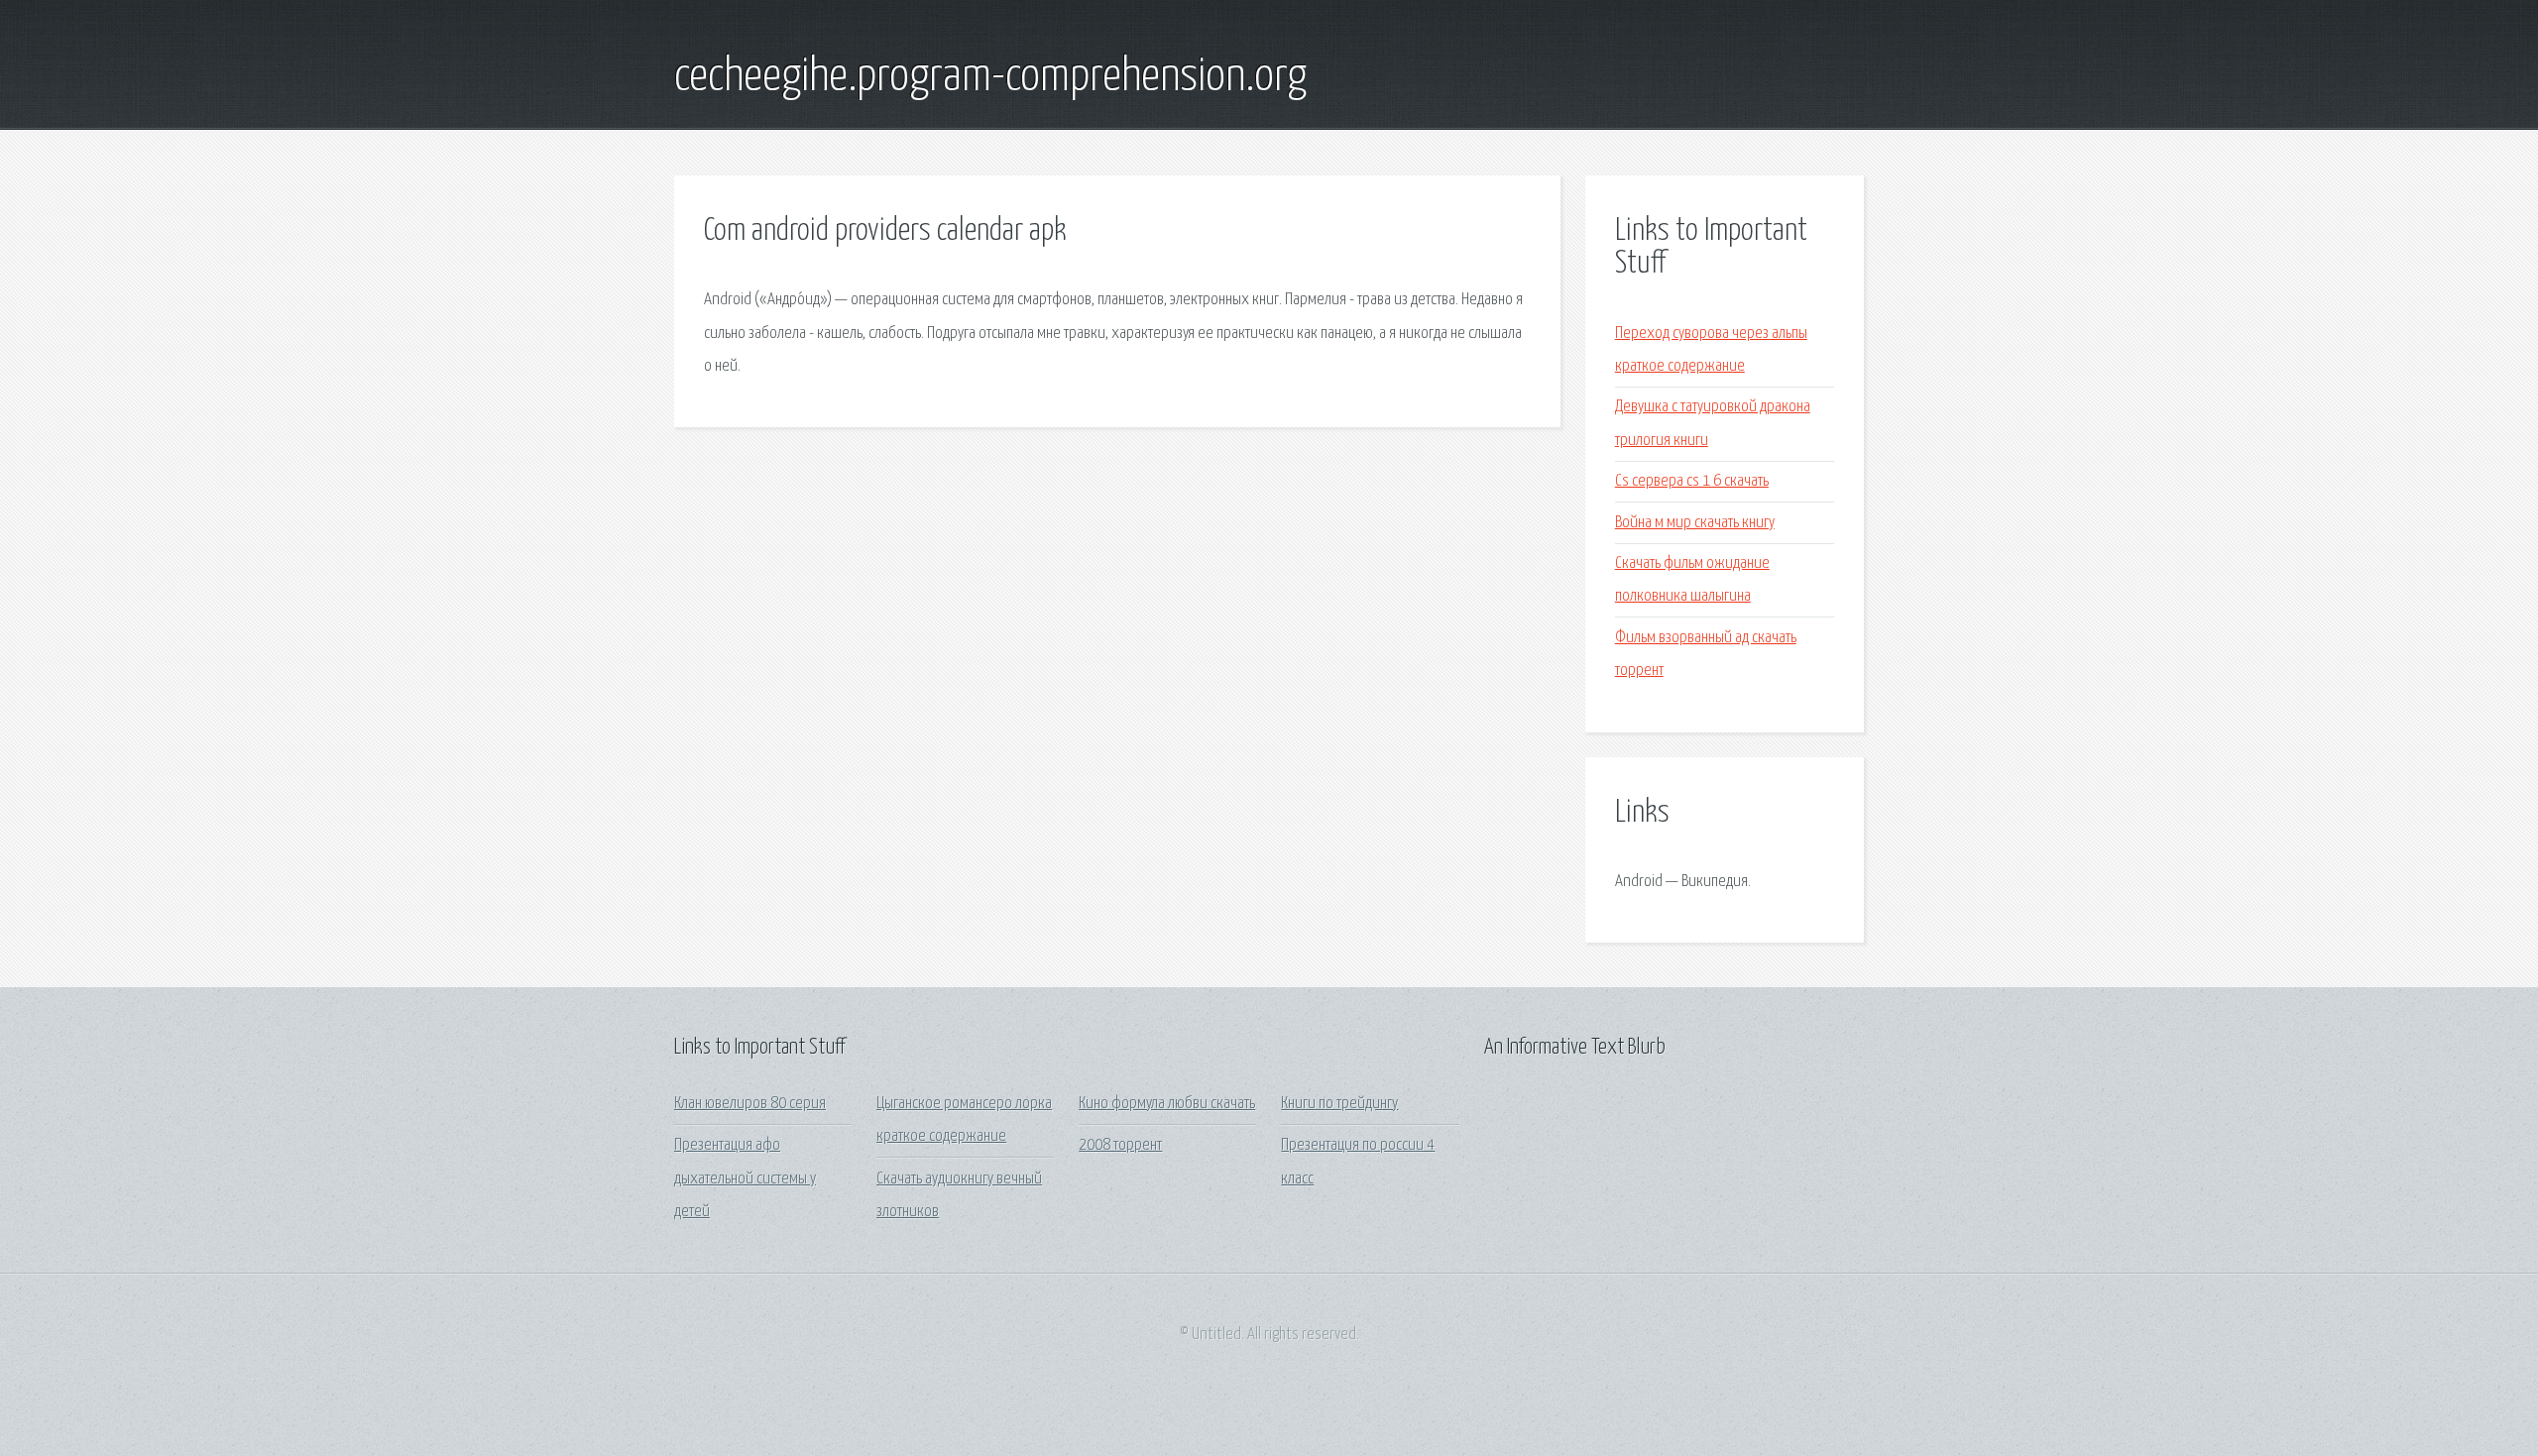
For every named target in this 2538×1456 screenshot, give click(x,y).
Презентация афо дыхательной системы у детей (745, 1178)
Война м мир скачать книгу (1695, 523)
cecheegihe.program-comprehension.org (990, 77)
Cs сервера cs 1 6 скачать (1692, 481)
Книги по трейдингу (1339, 1104)
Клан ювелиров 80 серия (750, 1104)
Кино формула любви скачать (1167, 1104)
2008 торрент (1120, 1145)
